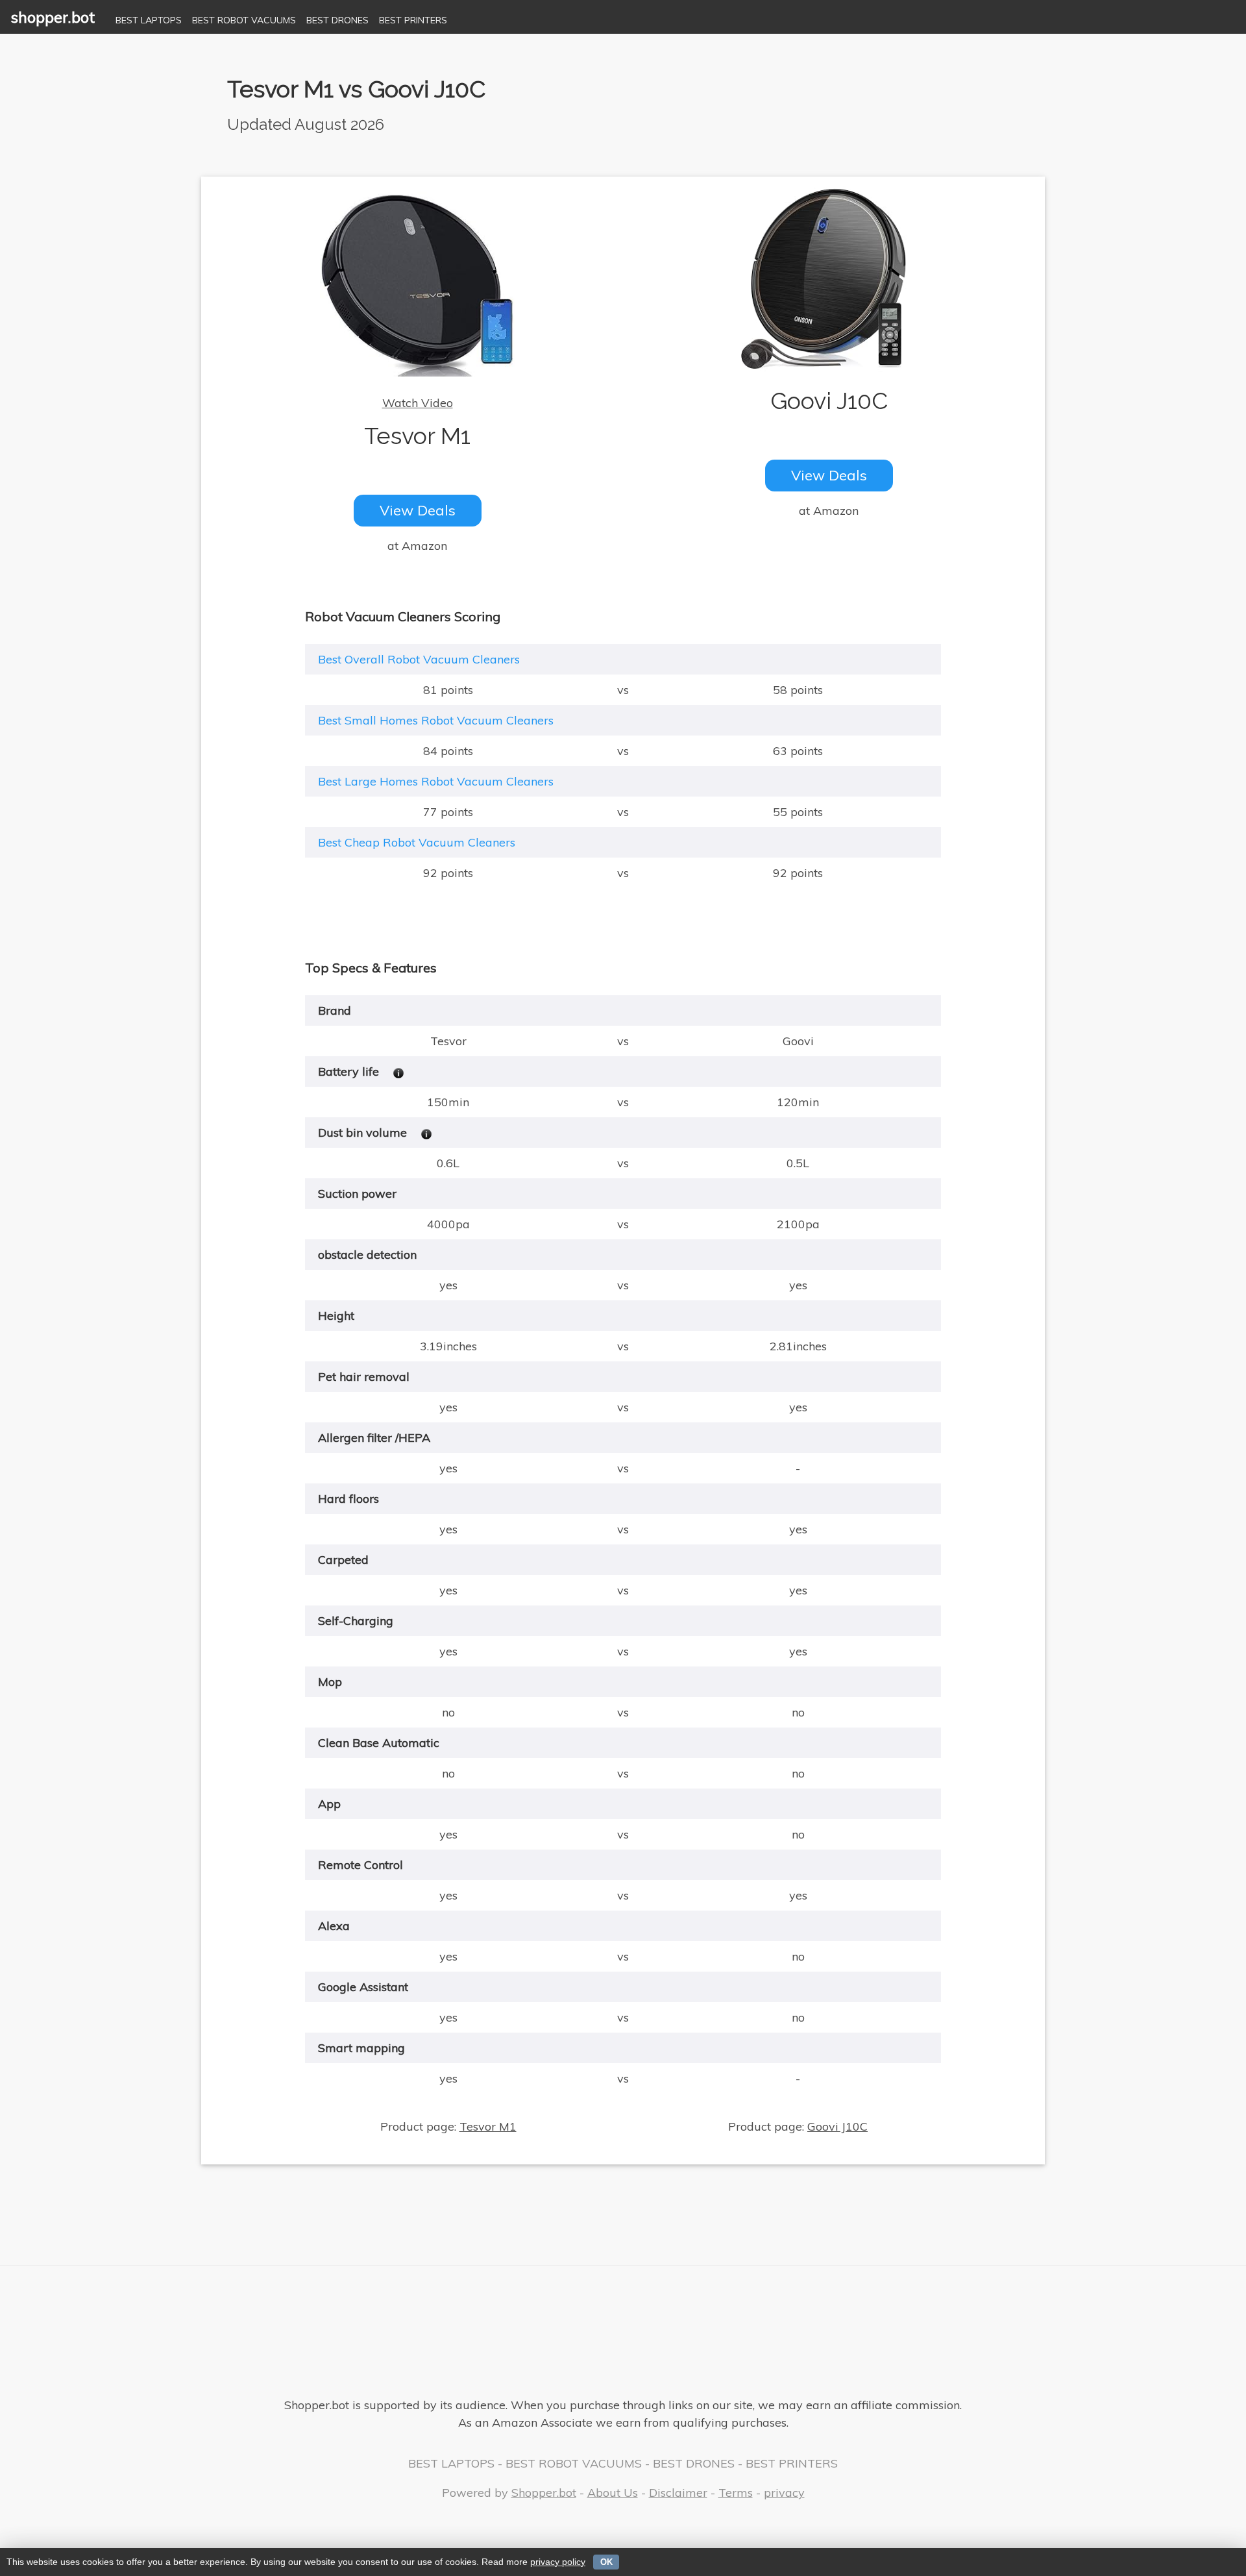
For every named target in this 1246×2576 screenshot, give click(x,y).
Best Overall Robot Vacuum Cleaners (419, 659)
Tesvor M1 (488, 2126)
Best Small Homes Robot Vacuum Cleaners (436, 720)
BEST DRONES (337, 20)
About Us (613, 2493)
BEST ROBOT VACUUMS (244, 20)
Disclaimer (678, 2493)
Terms (736, 2493)
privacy (784, 2493)
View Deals (418, 510)
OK (606, 2562)
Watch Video (418, 403)
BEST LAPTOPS (149, 20)
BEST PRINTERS (413, 20)
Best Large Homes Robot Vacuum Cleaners (436, 781)
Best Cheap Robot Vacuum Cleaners (417, 842)
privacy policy (558, 2562)
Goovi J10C (837, 2126)
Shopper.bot (544, 2493)
